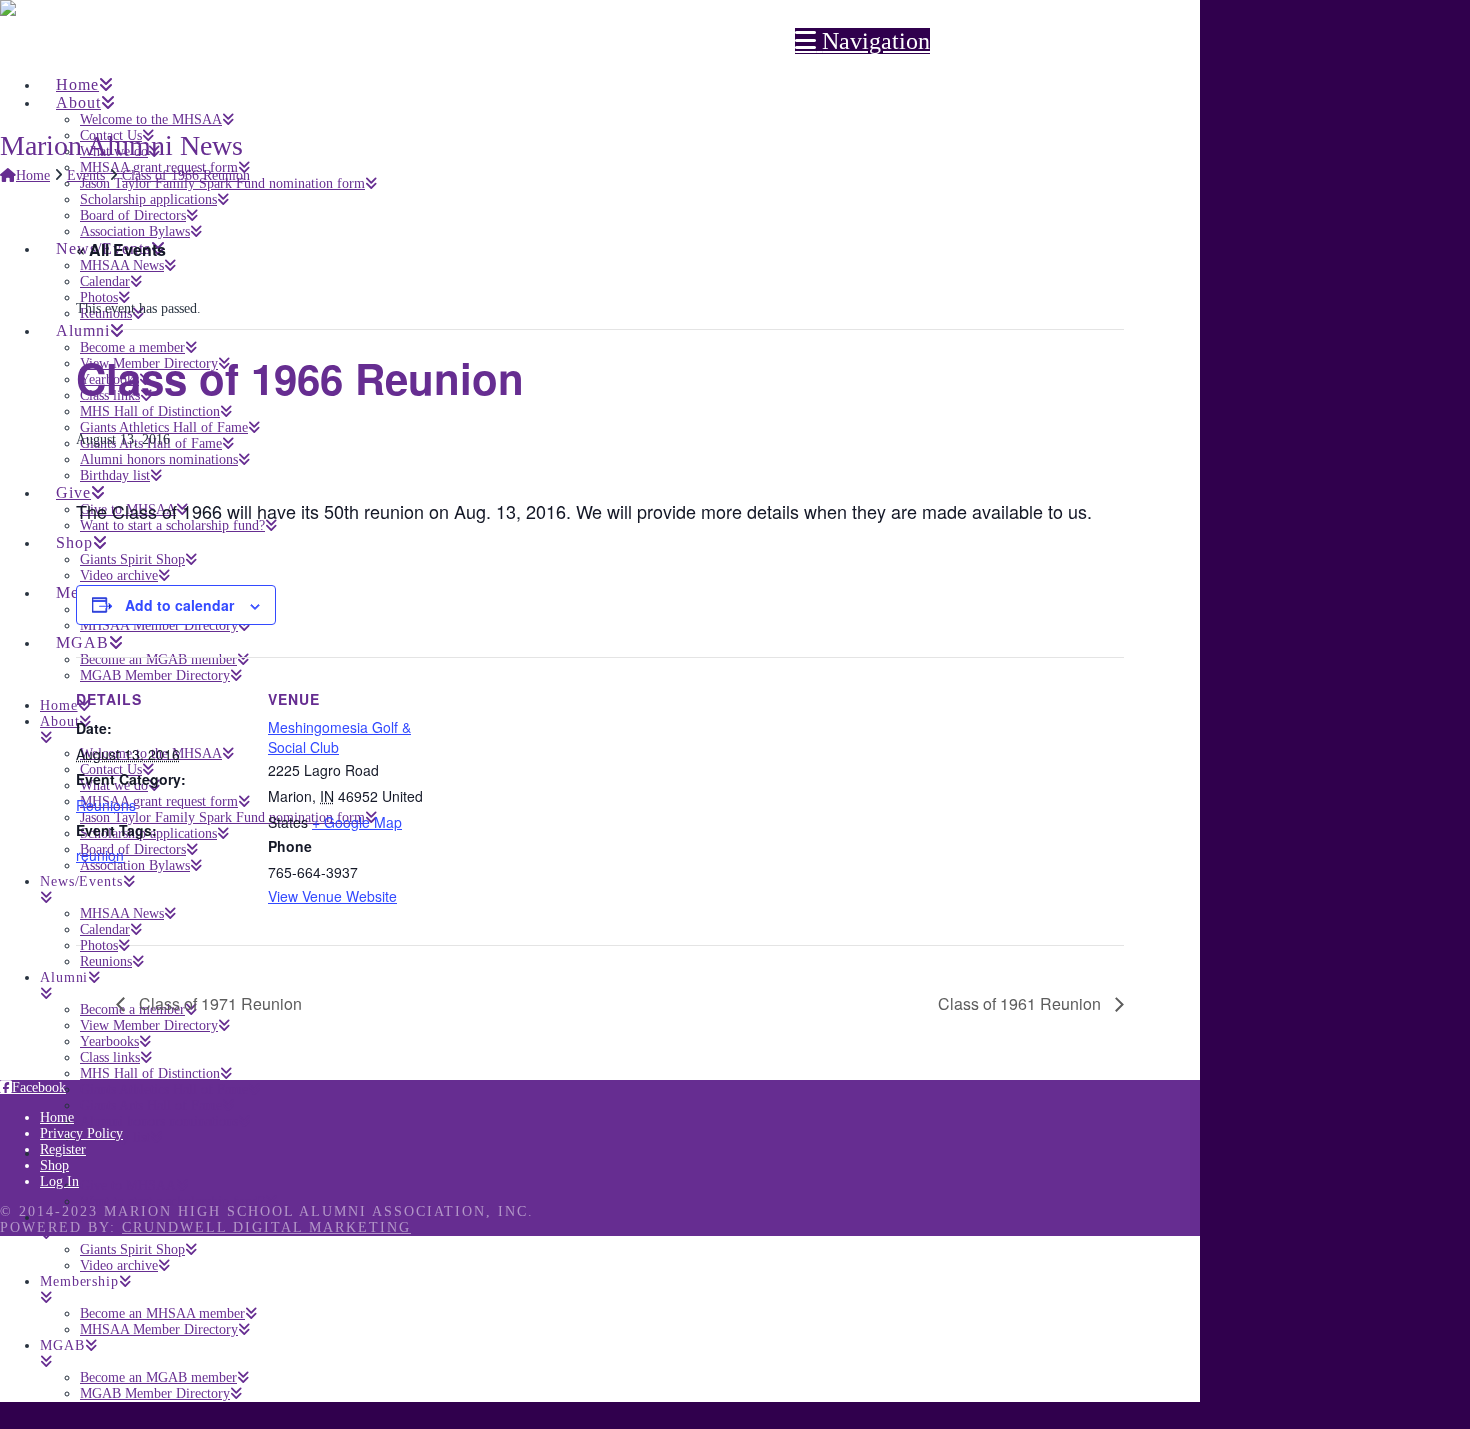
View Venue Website (332, 896)
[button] (862, 41)
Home (57, 1117)
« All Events (121, 249)
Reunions (106, 805)
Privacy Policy (81, 1133)
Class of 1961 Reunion (1021, 1003)
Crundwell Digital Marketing (266, 1227)
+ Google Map (357, 822)
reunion (100, 855)
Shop (54, 1165)
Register (63, 1149)
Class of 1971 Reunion (218, 1003)
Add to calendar (179, 605)
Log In (59, 1181)
